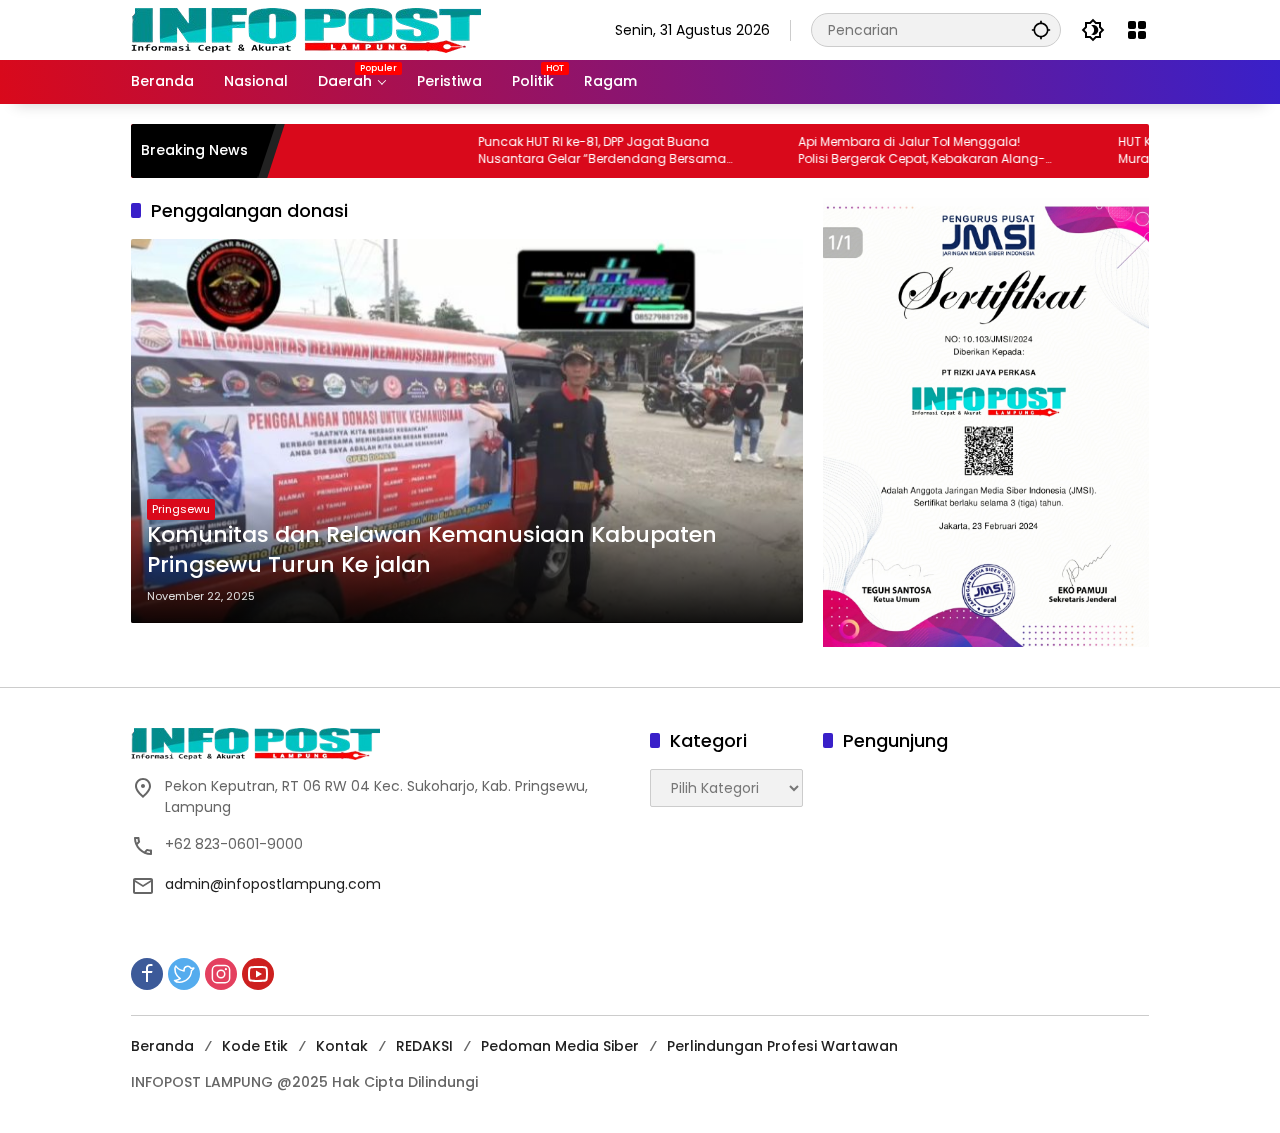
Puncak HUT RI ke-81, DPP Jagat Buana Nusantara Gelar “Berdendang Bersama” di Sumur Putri (562, 151)
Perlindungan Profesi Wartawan (782, 1046)
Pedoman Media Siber (560, 1046)
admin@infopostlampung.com (273, 884)
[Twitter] (184, 974)
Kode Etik (255, 1046)
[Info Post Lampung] (306, 29)
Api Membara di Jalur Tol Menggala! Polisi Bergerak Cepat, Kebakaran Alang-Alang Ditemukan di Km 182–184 (879, 151)
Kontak (342, 1046)
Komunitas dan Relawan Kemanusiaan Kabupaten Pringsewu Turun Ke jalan (432, 550)
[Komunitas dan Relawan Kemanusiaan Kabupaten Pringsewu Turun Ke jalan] (467, 431)
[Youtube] (258, 974)
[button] (1041, 29)
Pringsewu (181, 509)
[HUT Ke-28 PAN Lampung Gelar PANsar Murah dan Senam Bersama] (1048, 151)
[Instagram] (221, 974)
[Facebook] (147, 974)
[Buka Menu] (1137, 30)
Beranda (162, 1046)
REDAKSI (424, 1046)
